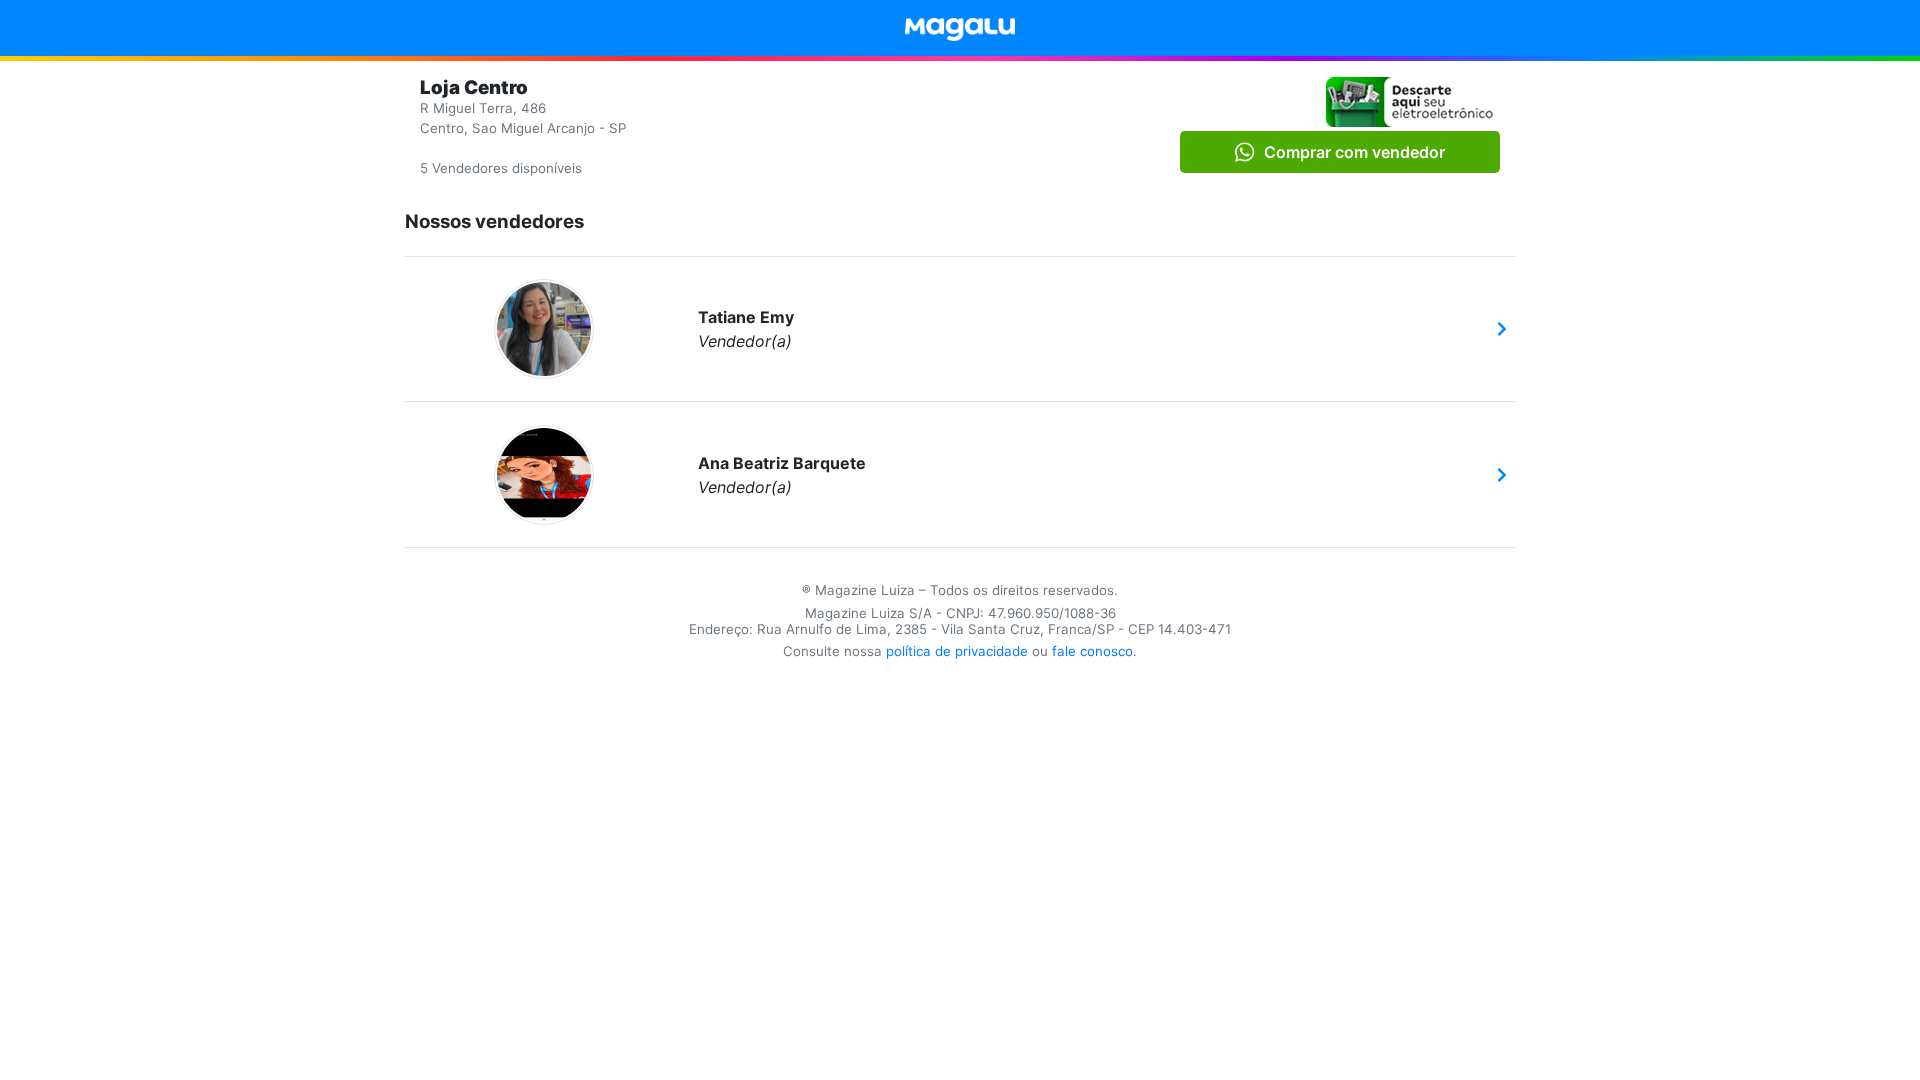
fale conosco (1092, 651)
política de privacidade (957, 651)
